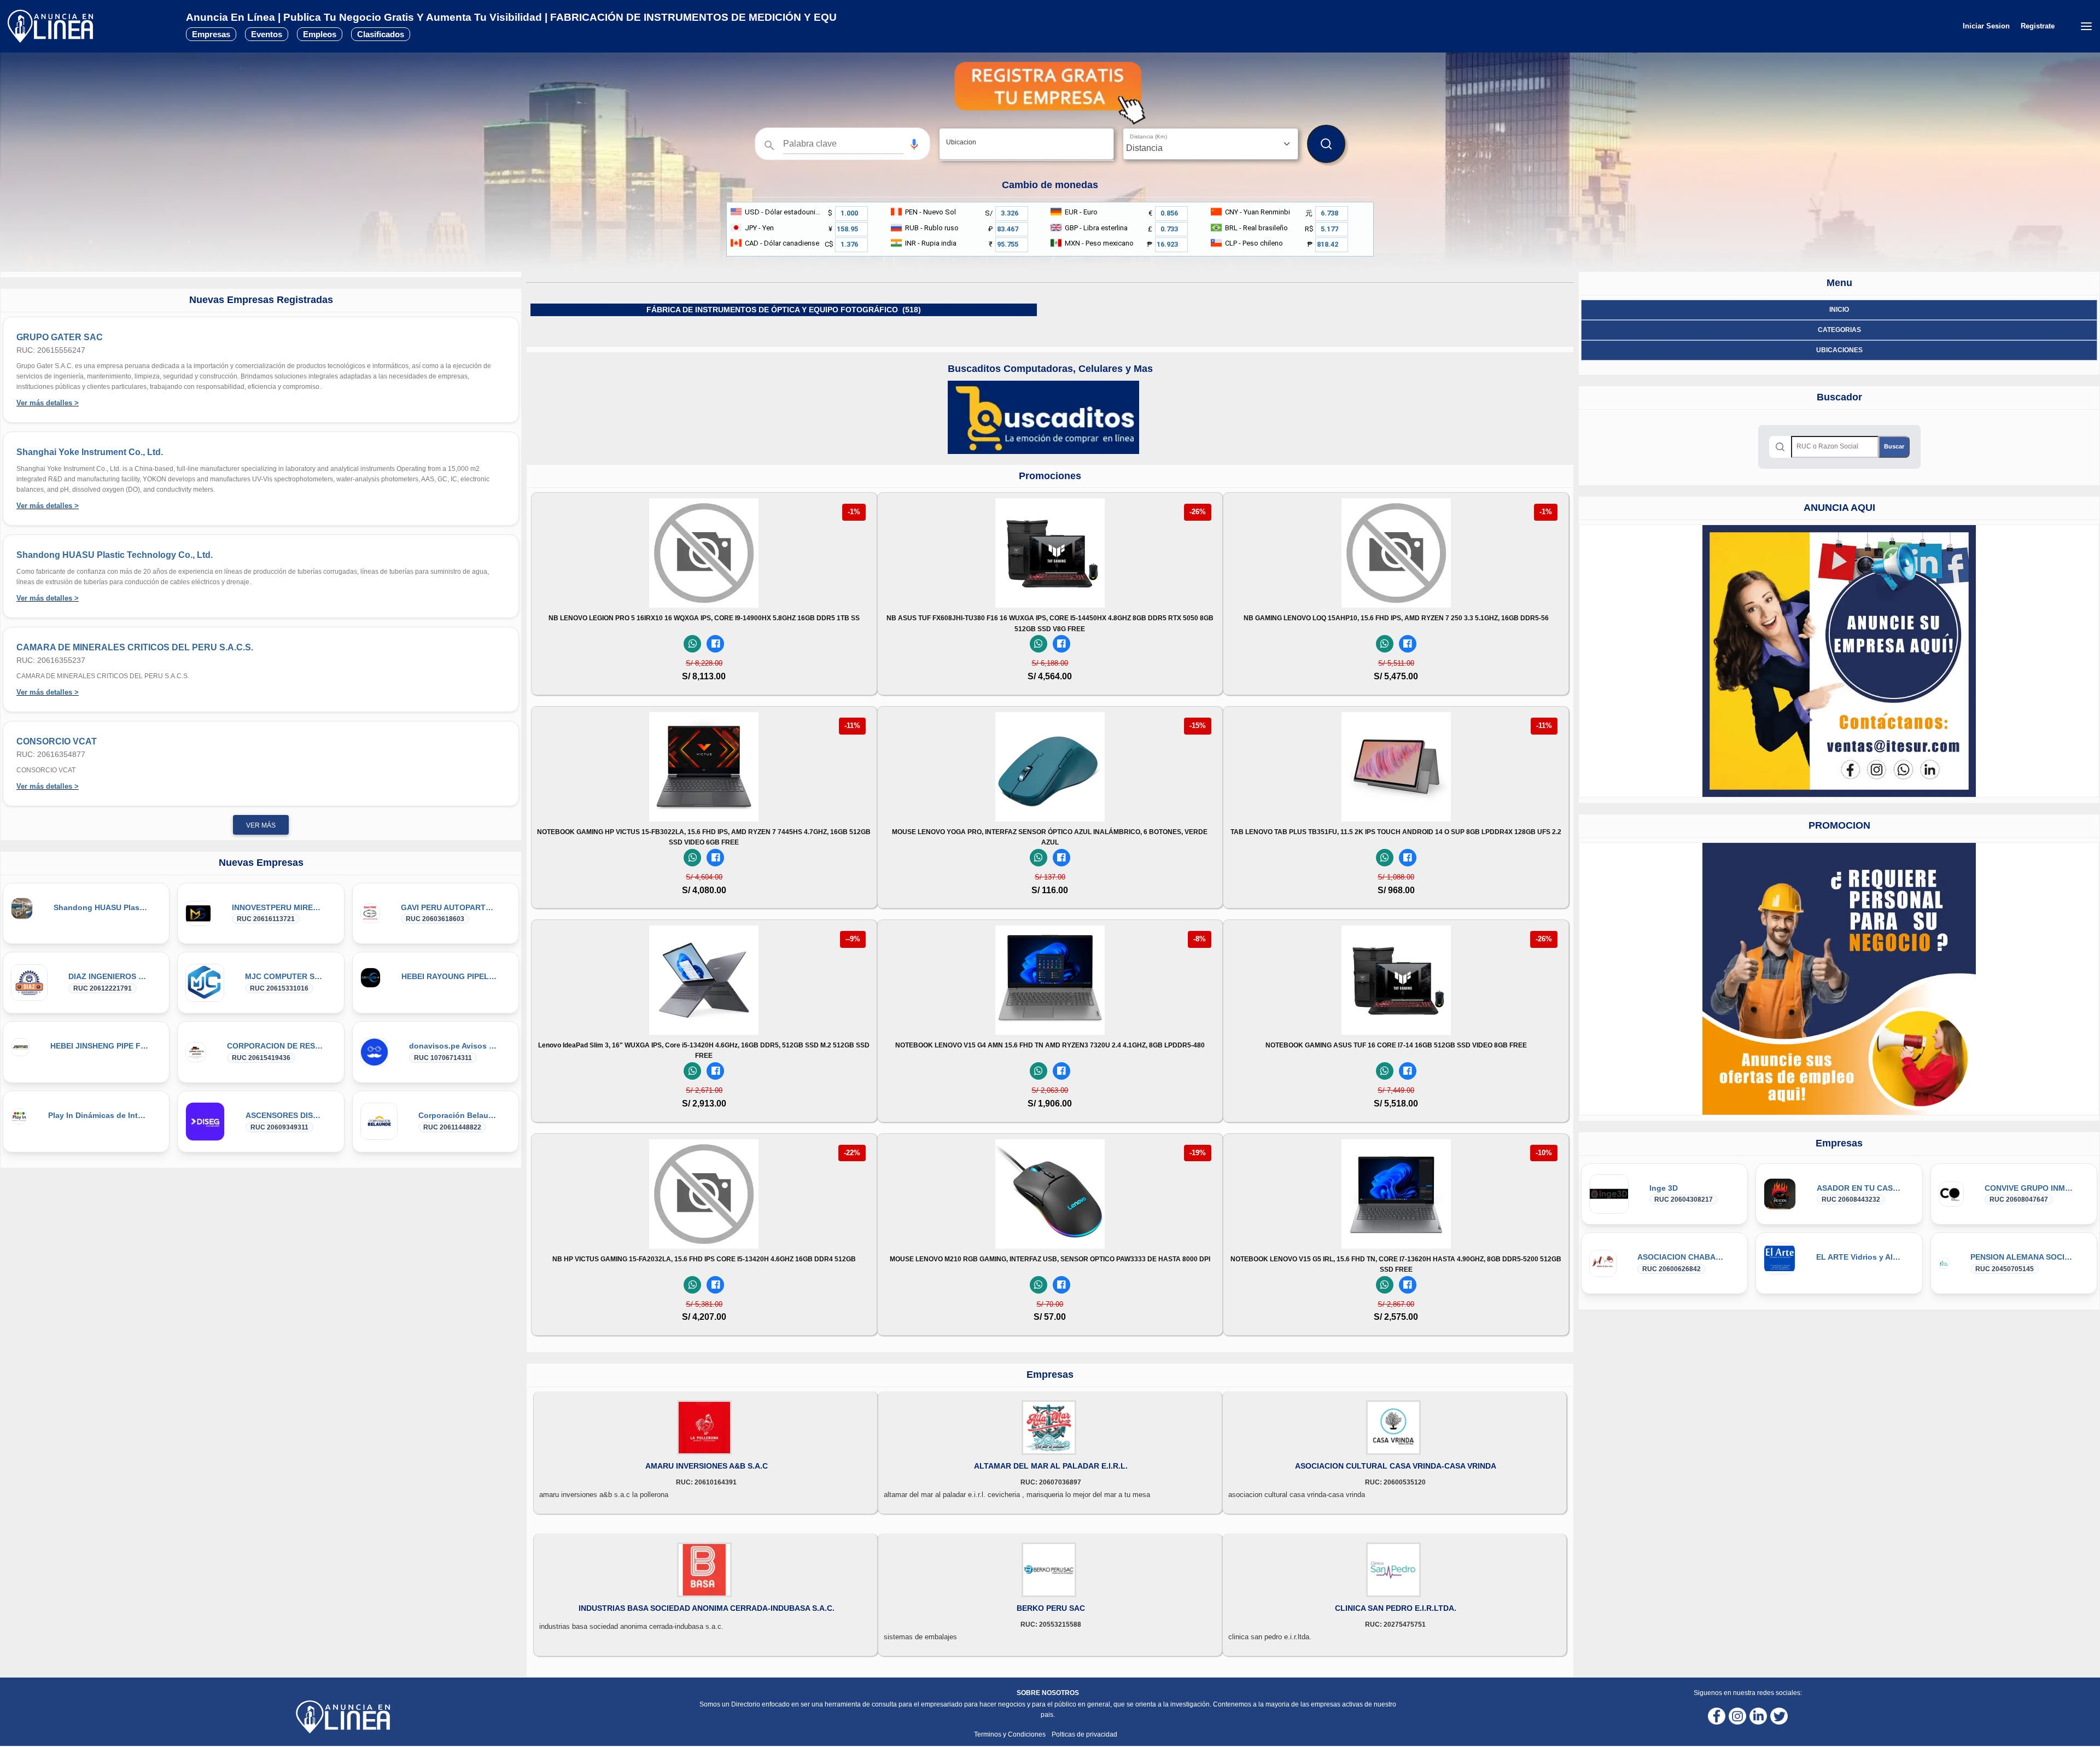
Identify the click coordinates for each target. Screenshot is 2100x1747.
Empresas (211, 34)
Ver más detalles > (48, 403)
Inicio (1839, 310)
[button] (914, 144)
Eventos (267, 34)
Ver (704, 593)
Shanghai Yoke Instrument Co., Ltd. (90, 452)
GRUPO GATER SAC (60, 337)
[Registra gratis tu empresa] (1050, 93)
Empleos (320, 34)
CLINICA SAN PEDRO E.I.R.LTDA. (1396, 1608)
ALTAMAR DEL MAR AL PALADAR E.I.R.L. (1051, 1466)
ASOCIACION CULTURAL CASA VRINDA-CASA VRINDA (1396, 1466)
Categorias (1839, 330)
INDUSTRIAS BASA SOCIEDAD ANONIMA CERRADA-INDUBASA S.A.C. (707, 1608)
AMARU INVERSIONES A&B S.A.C (707, 1466)
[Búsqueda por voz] (914, 144)
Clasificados (381, 34)
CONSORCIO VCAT (57, 741)
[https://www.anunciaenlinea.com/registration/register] (1839, 979)
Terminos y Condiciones (1011, 1734)
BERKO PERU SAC (1051, 1608)
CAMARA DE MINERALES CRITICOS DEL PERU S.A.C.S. (135, 647)
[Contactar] (1839, 661)
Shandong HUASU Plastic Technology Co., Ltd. (115, 555)
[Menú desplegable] (2086, 26)
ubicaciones (1839, 350)
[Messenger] (715, 644)
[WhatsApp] (692, 644)
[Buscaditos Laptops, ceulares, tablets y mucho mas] (1043, 417)
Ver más (261, 825)
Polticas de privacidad (1084, 1734)
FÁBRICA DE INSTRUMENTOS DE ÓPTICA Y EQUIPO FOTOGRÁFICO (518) (784, 310)
